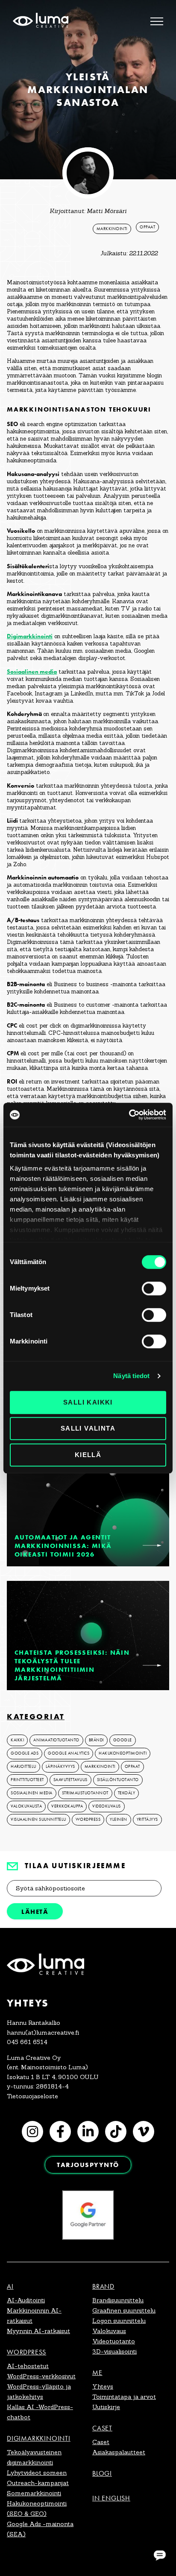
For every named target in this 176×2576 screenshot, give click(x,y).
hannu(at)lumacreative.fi (43, 2033)
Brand (103, 2286)
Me (97, 2373)
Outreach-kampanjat (38, 2483)
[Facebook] (60, 2132)
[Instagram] (32, 2132)
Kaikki (17, 1740)
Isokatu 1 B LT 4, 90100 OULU (53, 2077)
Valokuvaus (109, 2331)
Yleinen (119, 1820)
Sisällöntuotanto (118, 1780)
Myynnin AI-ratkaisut (38, 2331)
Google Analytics (69, 1753)
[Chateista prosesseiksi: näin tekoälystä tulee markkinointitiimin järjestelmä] (152, 1665)
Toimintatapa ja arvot (124, 2397)
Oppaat (147, 227)
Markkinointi (112, 229)
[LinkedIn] (88, 2132)
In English (111, 2498)
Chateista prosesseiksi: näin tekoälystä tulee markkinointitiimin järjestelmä (72, 1665)
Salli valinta (88, 1428)
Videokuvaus (107, 1806)
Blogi (102, 2473)
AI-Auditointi (26, 2300)
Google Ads (25, 1753)
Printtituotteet (27, 1780)
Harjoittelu (23, 1767)
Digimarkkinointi (30, 636)
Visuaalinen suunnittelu (38, 1820)
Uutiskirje (106, 2407)
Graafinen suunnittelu (124, 2310)
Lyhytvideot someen (37, 2473)
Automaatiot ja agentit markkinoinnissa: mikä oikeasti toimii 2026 (63, 1546)
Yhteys (103, 2386)
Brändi (96, 1740)
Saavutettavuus (70, 1780)
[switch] (154, 1288)
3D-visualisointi (114, 2351)
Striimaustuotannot (85, 1793)
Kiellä (88, 1455)
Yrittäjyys (147, 1820)
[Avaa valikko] (157, 21)
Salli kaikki (88, 1402)
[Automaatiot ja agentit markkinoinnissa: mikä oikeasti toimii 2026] (152, 1545)
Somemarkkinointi (34, 2493)
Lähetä (35, 1912)
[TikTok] (116, 2132)
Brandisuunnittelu (118, 2300)
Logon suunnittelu (119, 2321)
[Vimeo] (144, 2132)
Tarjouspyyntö (88, 2165)
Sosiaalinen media (32, 672)
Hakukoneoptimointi (123, 1753)
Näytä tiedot (131, 1376)
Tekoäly (127, 1793)
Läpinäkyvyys (60, 1767)
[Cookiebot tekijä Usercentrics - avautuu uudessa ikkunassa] (129, 1115)
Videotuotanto (114, 2341)
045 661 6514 (27, 2042)
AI (10, 2286)
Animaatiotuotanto (56, 1740)
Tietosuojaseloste (32, 2096)
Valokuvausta (26, 1806)
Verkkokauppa (67, 1806)
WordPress (88, 1820)
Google (123, 1740)
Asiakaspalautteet (119, 2452)
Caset (102, 2428)
